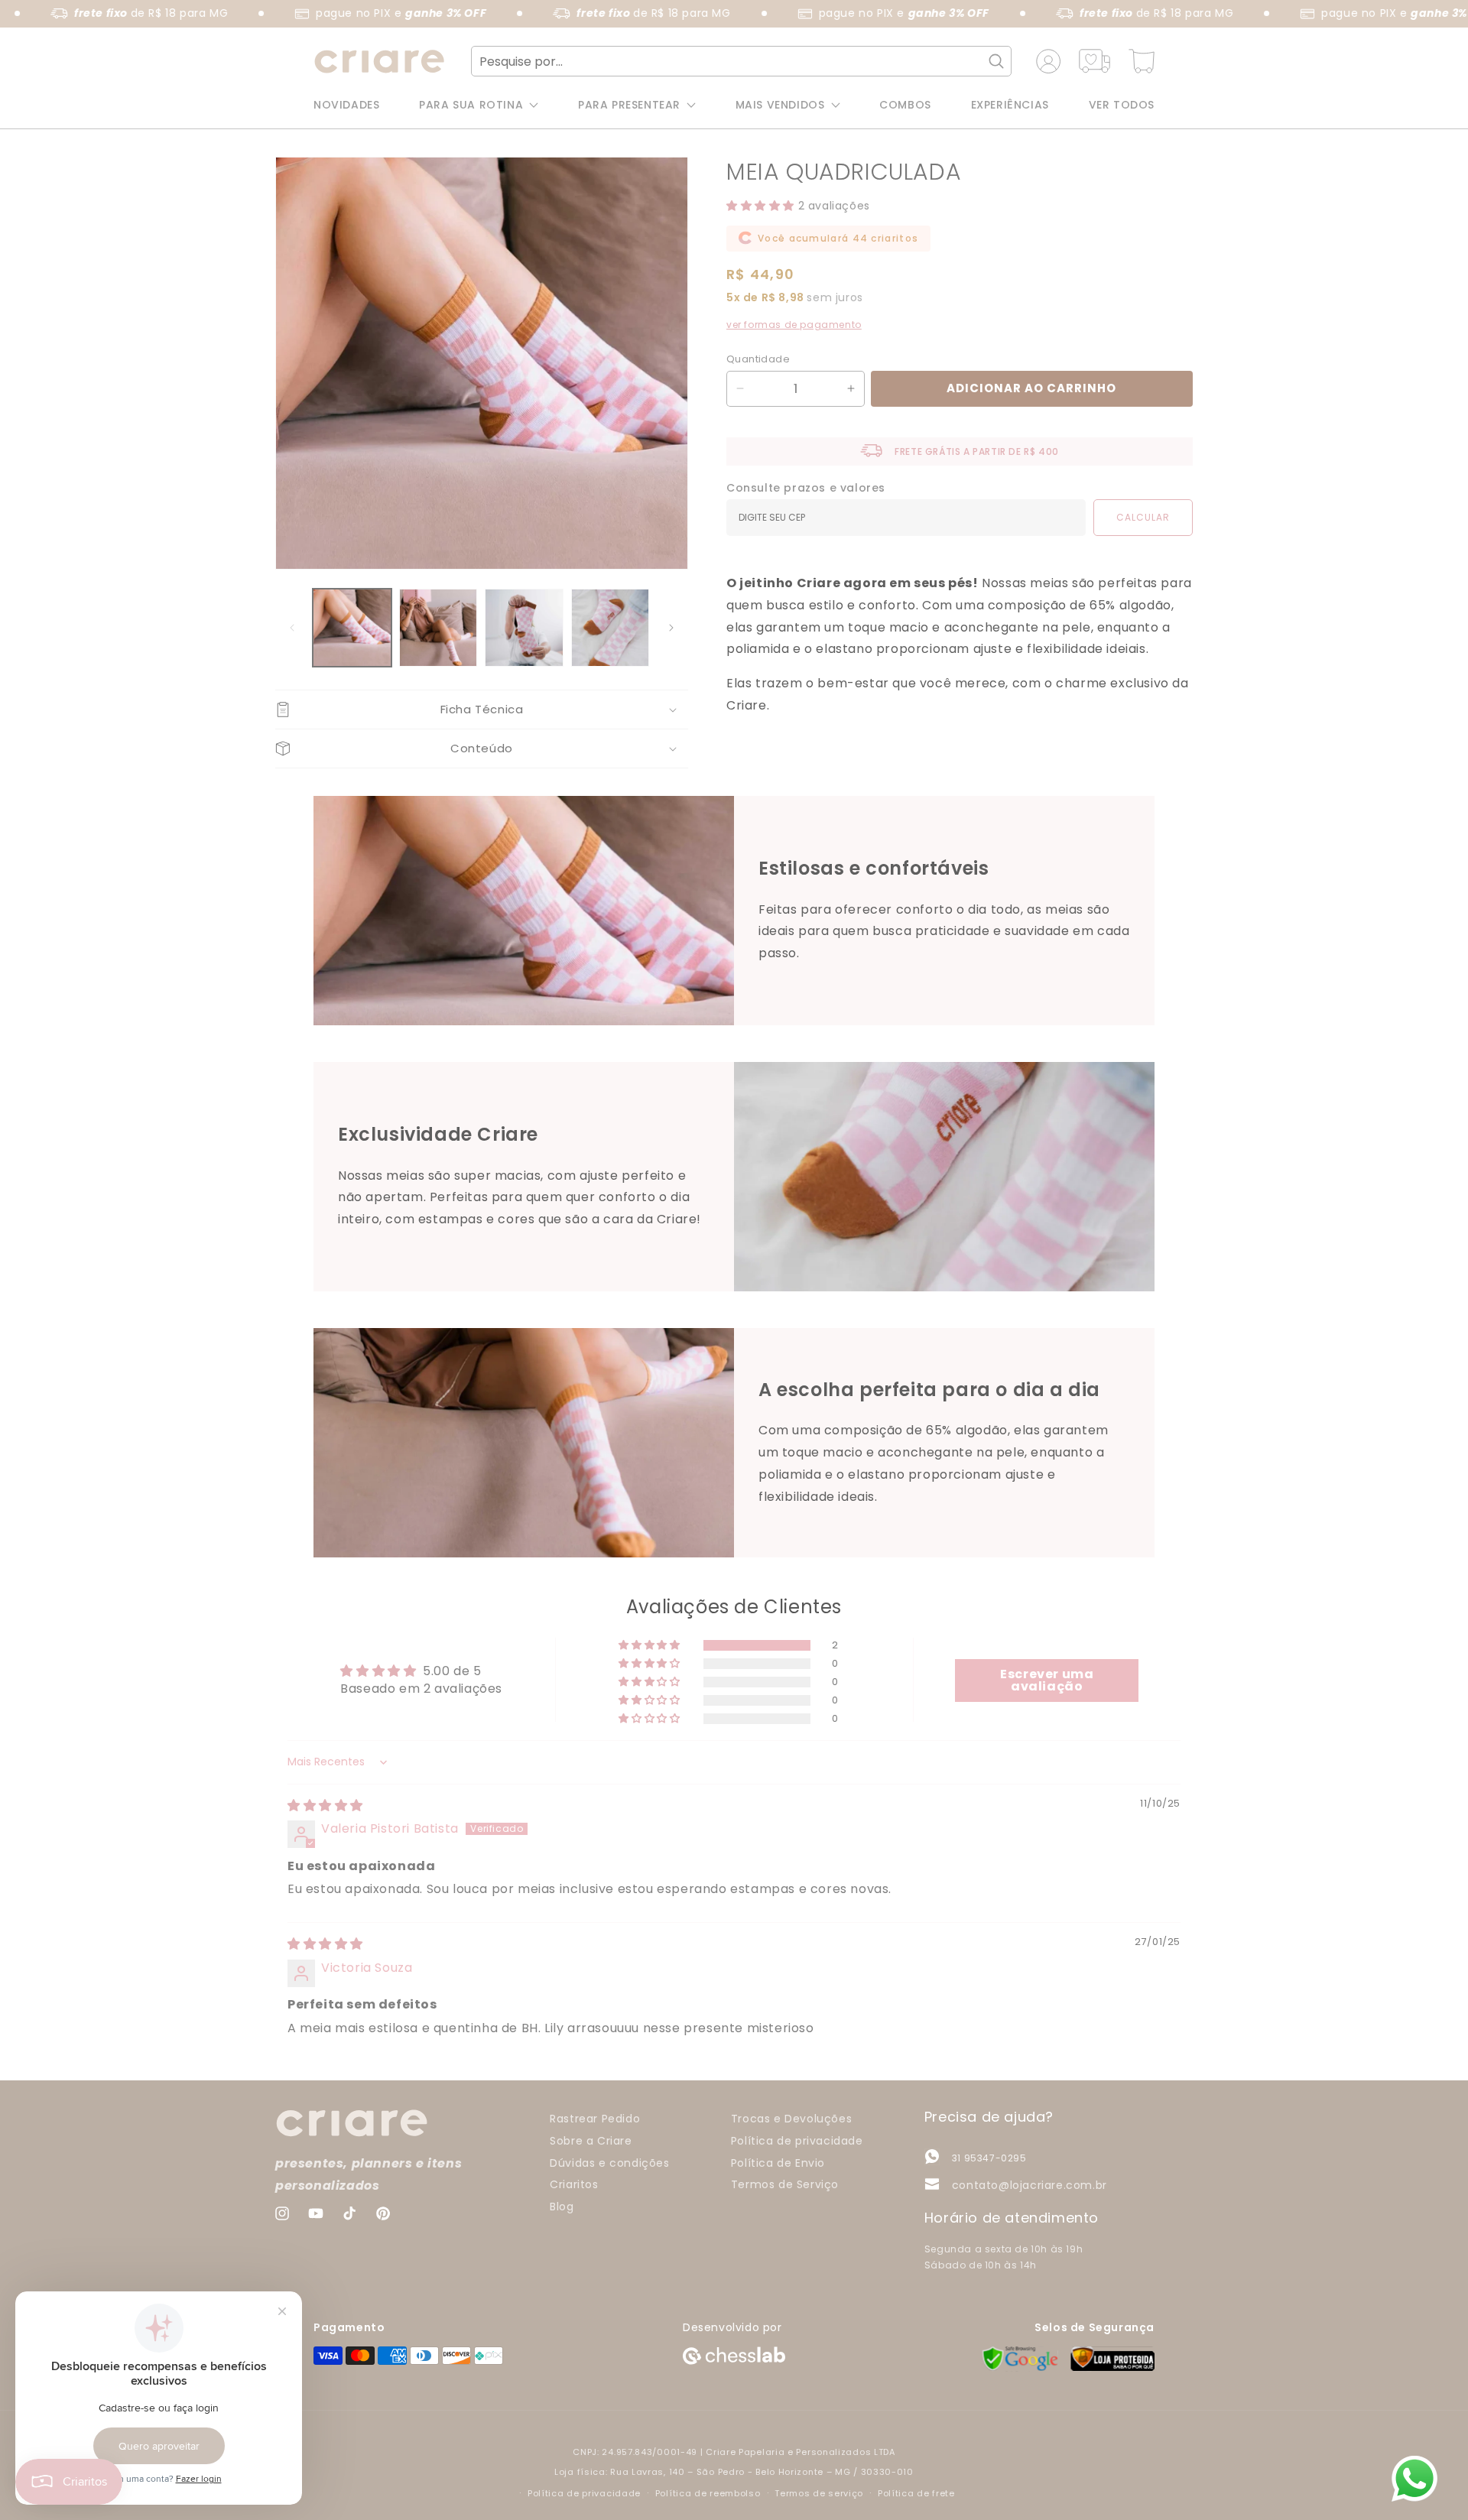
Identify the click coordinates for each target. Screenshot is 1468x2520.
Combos (905, 105)
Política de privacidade (797, 2140)
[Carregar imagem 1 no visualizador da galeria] (352, 628)
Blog (562, 2207)
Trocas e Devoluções (791, 2119)
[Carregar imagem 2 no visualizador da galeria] (438, 628)
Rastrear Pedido (595, 2119)
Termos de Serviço (785, 2184)
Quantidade (758, 358)
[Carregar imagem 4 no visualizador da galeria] (611, 628)
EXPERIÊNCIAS (1010, 105)
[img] (325, 1806)
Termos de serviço (819, 2493)
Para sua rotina (471, 105)
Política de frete (916, 2493)
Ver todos (1122, 105)
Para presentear (629, 105)
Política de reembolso (708, 2493)
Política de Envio (778, 2162)
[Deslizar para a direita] (671, 628)
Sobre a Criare (591, 2140)
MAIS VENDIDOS (780, 105)
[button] (482, 710)
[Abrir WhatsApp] (1414, 2479)
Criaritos (574, 2184)
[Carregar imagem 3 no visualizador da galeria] (524, 628)
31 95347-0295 (989, 2158)
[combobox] (742, 61)
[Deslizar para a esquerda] (292, 628)
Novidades (346, 105)
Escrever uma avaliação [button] (1047, 1680)
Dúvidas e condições (609, 2162)
